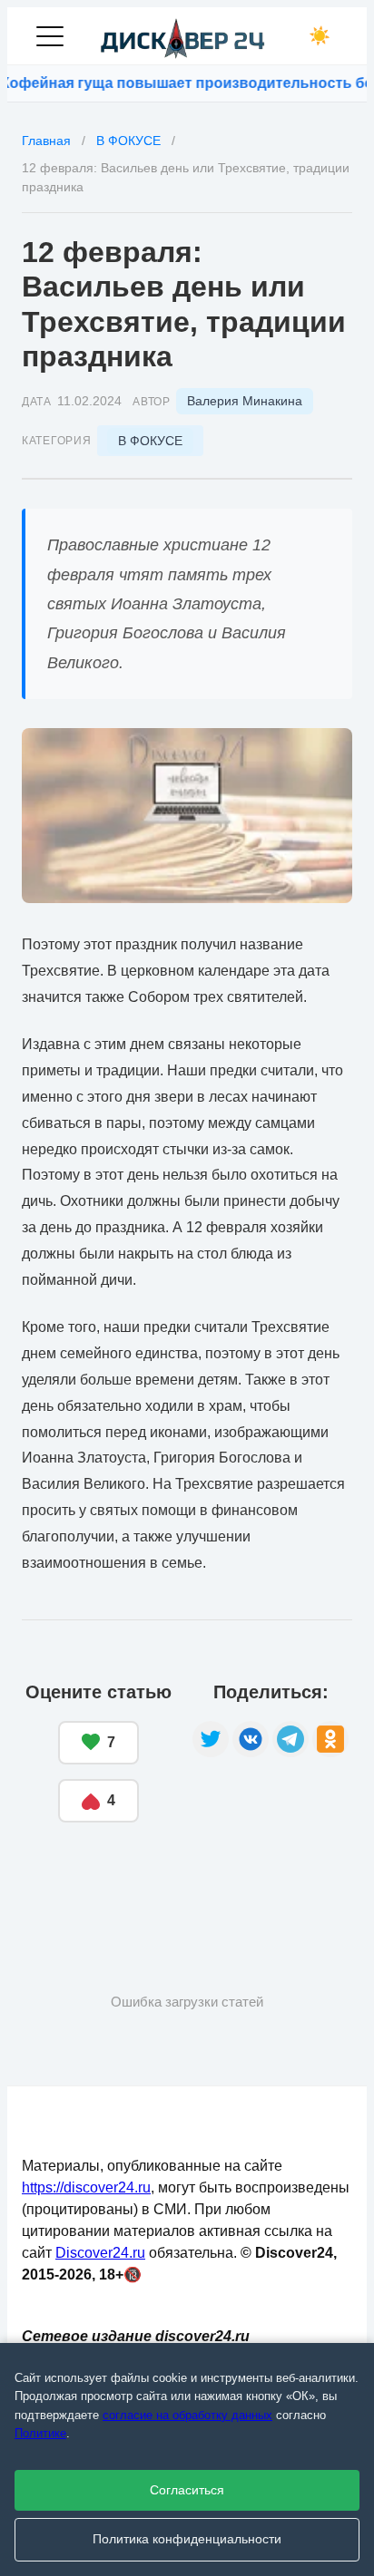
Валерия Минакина (245, 401)
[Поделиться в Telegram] (290, 1739)
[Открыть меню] (50, 36)
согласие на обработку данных (187, 2415)
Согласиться (187, 2490)
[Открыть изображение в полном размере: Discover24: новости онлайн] (187, 816)
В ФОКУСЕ (150, 441)
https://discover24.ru (86, 2187)
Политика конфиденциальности (187, 2539)
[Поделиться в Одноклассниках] (330, 1739)
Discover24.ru (100, 2253)
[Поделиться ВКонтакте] (251, 1739)
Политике (40, 2433)
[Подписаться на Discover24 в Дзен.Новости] (90, 1878)
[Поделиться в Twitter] (211, 1739)
